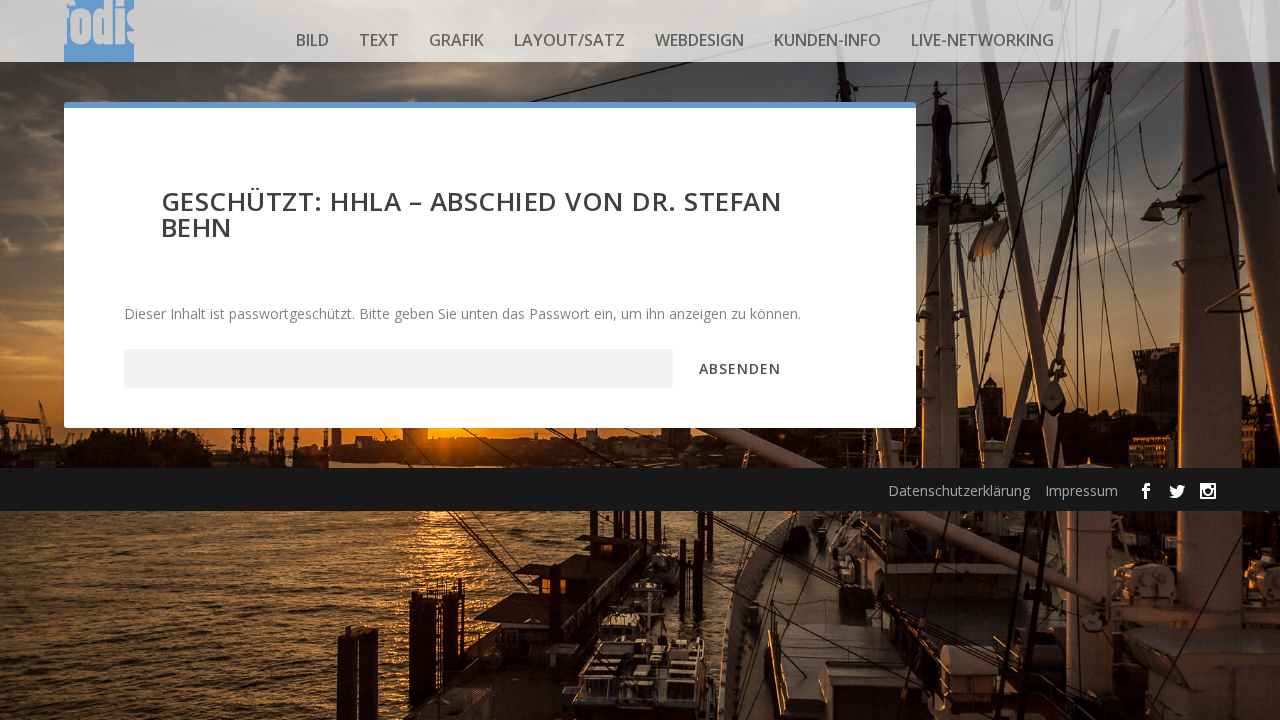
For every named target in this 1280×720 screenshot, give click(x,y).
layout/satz (569, 40)
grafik (456, 40)
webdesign (699, 40)
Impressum (1081, 490)
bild (312, 40)
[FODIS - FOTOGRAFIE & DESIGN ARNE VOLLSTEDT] (99, 40)
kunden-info (827, 40)
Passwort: (156, 368)
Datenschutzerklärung (959, 490)
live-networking (982, 40)
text (379, 40)
